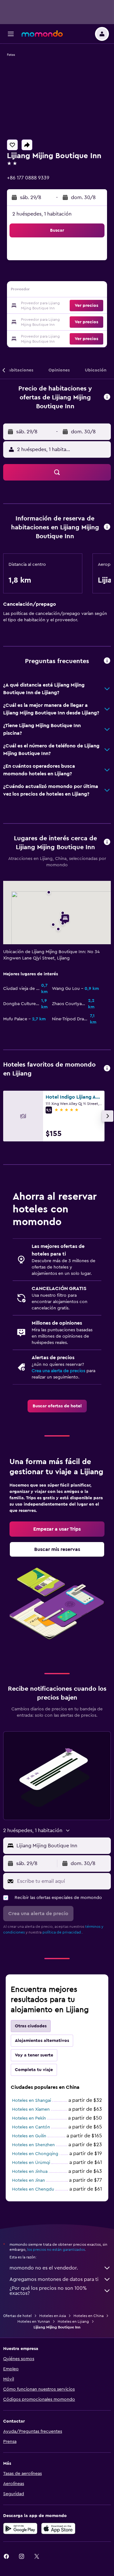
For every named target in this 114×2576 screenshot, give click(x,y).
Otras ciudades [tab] (31, 2026)
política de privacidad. (62, 1932)
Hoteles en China (89, 2316)
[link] (57, 1406)
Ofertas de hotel (17, 2316)
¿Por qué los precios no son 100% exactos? (48, 2291)
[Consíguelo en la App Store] (58, 2528)
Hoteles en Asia (53, 2316)
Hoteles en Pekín (29, 2118)
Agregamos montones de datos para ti (54, 2279)
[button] (11, 34)
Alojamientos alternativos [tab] (42, 2041)
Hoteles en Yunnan (34, 2321)
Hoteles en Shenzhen (33, 2145)
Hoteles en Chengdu (33, 2189)
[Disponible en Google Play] (20, 2528)
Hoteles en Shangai (32, 2101)
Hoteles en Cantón (31, 2127)
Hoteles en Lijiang (73, 2321)
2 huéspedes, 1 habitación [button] (42, 214)
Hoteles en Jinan (28, 2180)
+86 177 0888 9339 (28, 178)
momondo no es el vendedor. (44, 2268)
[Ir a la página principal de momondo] (42, 34)
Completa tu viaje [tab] (34, 2070)
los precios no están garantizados (56, 2250)
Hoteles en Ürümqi (31, 2163)
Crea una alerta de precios (58, 1371)
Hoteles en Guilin (29, 2136)
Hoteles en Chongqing (35, 2154)
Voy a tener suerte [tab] (34, 2055)
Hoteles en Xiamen (31, 2109)
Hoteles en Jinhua (30, 2172)
